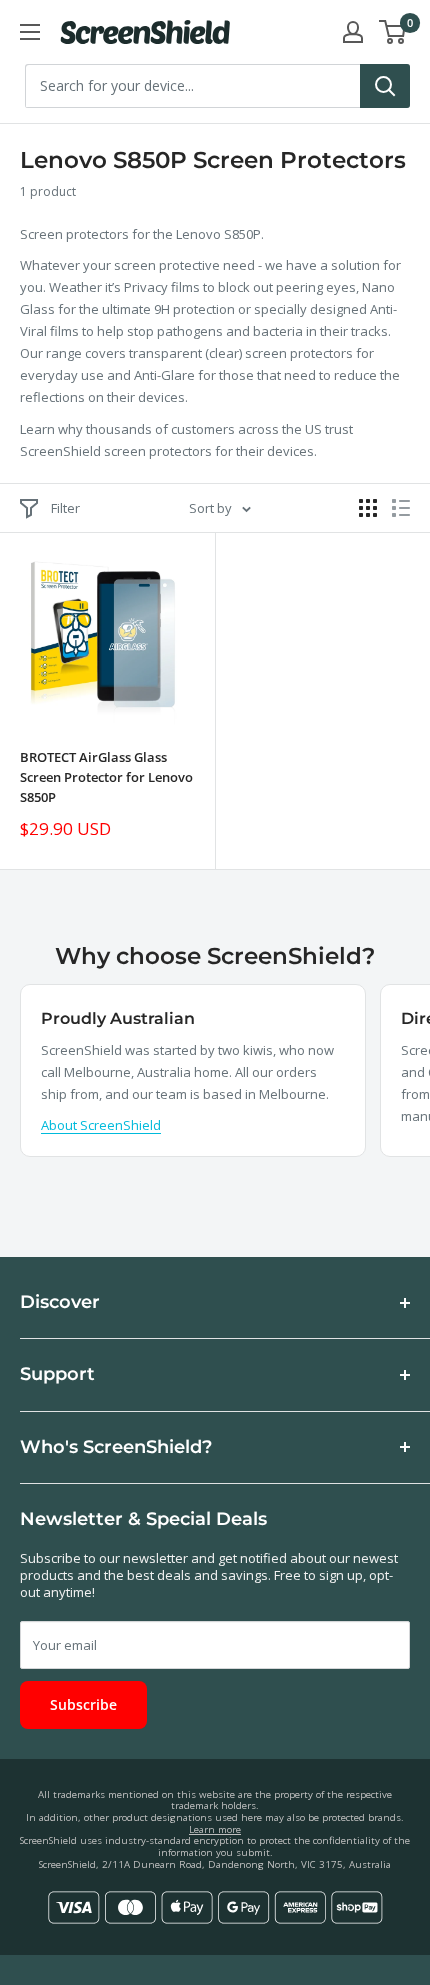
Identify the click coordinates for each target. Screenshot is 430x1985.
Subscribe (83, 1704)
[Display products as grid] (368, 508)
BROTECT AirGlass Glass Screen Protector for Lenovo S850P (106, 777)
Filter (65, 508)
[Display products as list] (401, 508)
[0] (393, 32)
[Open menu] (30, 32)
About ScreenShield (101, 1125)
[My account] (353, 32)
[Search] (385, 86)
